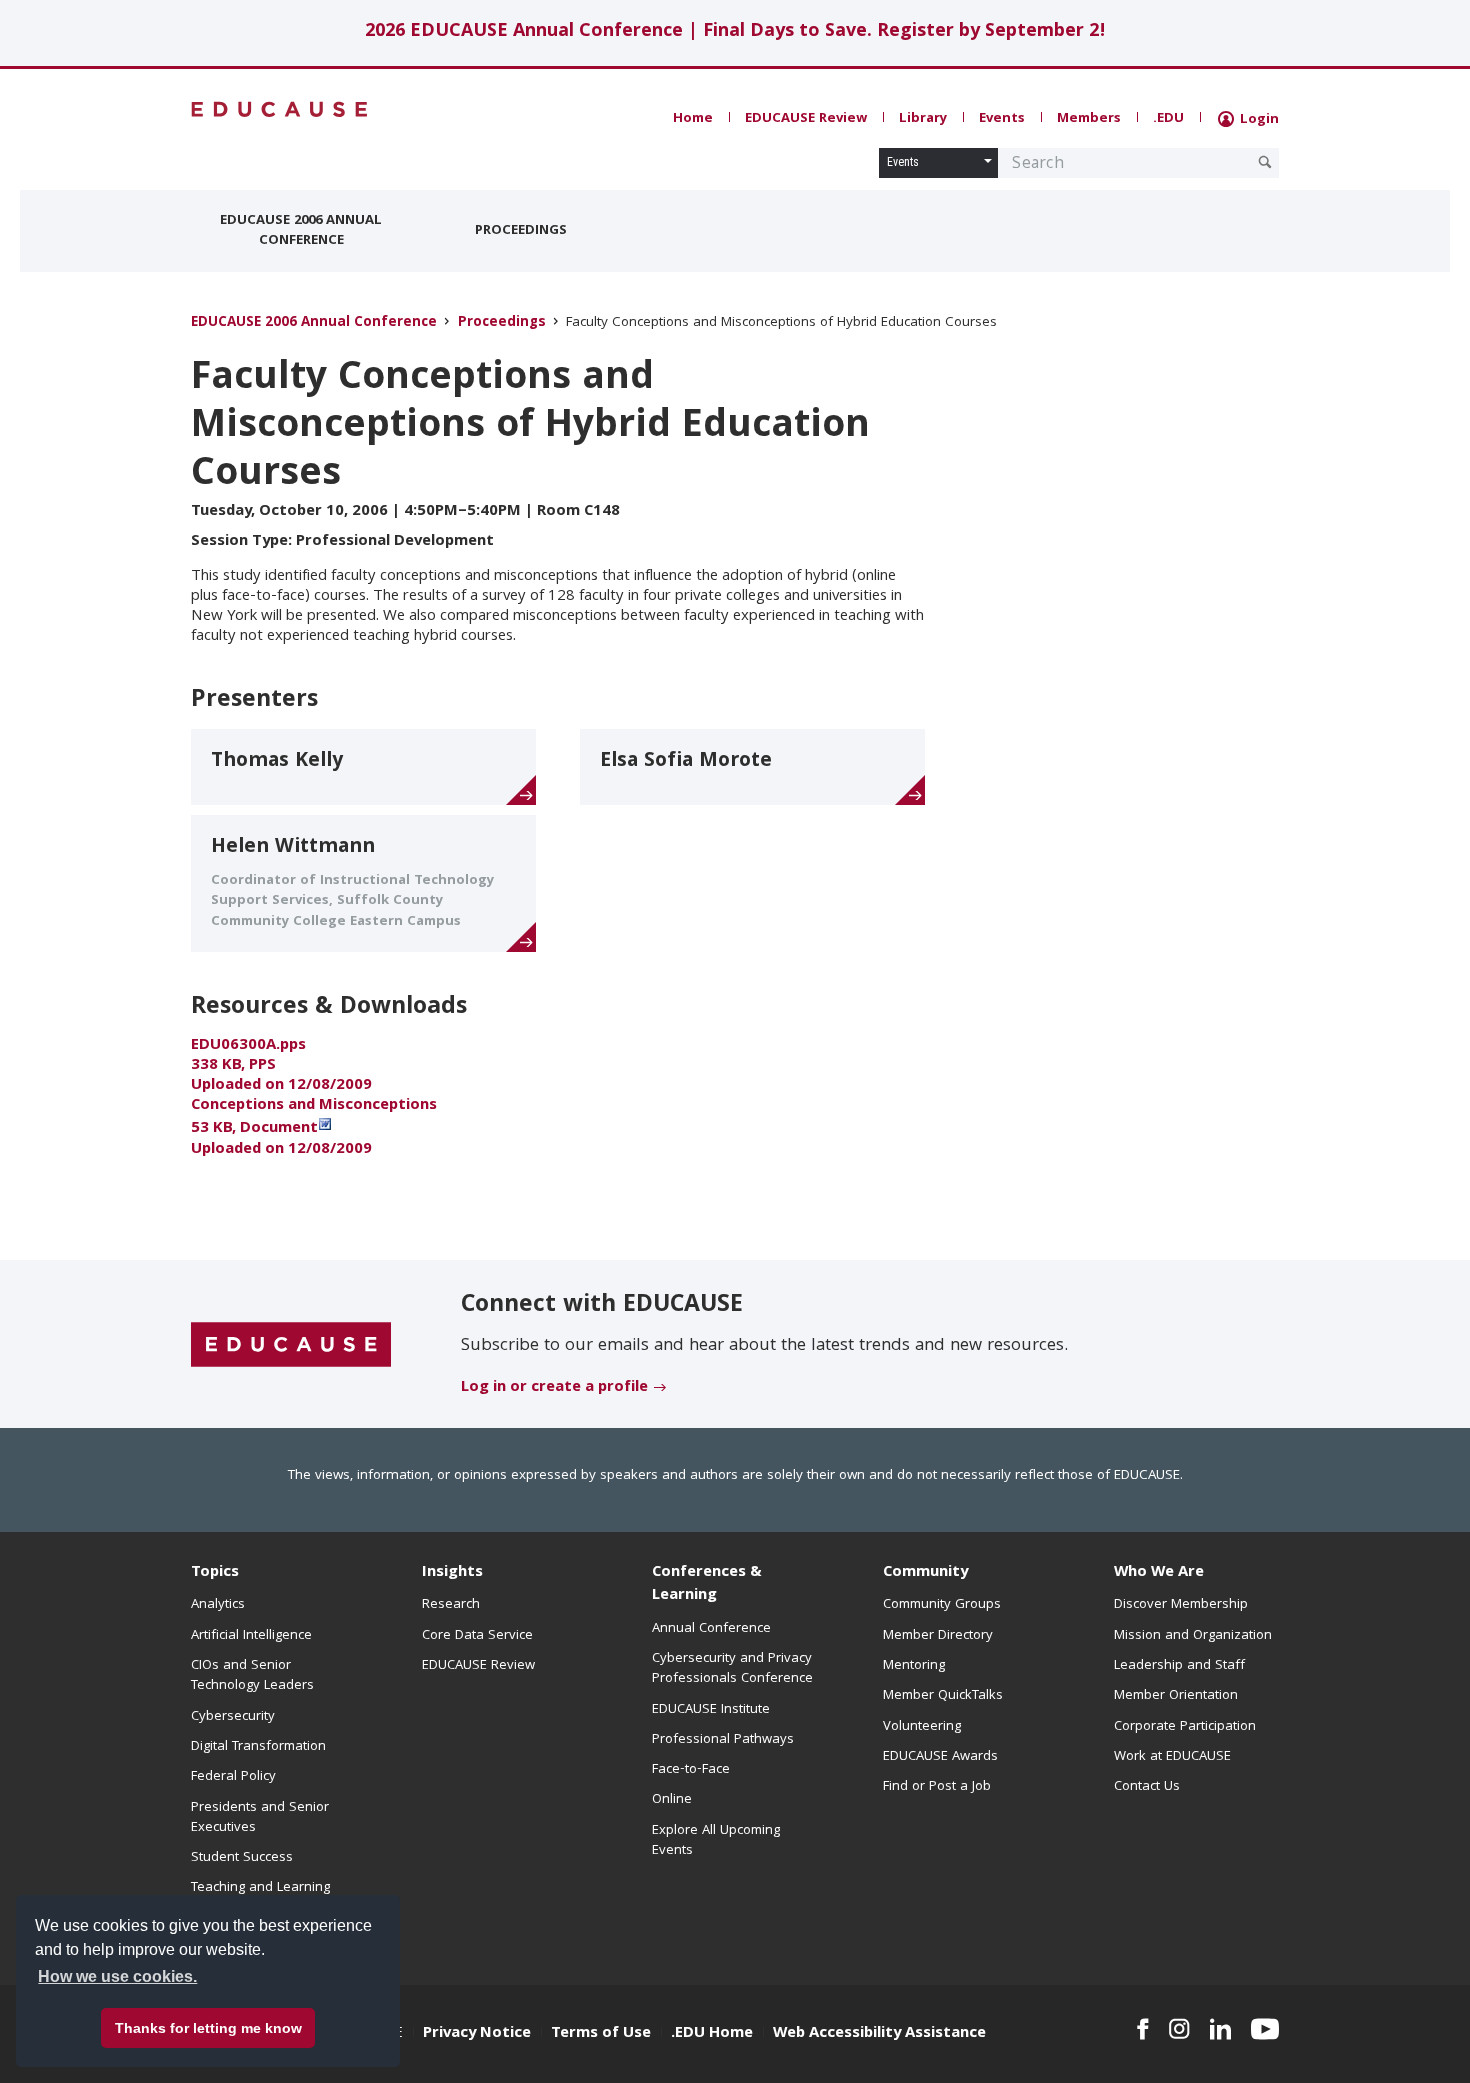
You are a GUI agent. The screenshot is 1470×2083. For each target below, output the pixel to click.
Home (693, 119)
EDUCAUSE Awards (940, 1757)
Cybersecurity (233, 1717)
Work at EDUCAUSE (1172, 1757)
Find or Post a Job (937, 1787)
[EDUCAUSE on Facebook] (1142, 2029)
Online (672, 1800)
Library (923, 119)
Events (1002, 119)
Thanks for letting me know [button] (208, 2028)
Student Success (242, 1858)
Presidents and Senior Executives (260, 1818)
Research (451, 1605)
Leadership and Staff (1179, 1666)
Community (925, 1573)
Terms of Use (601, 2034)
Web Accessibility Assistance (879, 2034)
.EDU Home (712, 2034)
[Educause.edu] (291, 1345)
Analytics (218, 1605)
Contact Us (1147, 1787)
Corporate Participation (1185, 1727)
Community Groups (942, 1605)
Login (1257, 120)
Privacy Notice (477, 2034)
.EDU (1168, 119)
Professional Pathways (723, 1740)
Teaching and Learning (260, 1888)
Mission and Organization (1193, 1636)
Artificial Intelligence (251, 1636)
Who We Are (1159, 1573)
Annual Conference (711, 1629)
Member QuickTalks (943, 1696)
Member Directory (938, 1636)
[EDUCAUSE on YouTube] (1265, 2029)
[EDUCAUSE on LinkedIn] (1221, 2029)
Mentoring (914, 1666)
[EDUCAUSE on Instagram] (1179, 2029)
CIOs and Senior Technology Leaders (252, 1676)
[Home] (280, 109)
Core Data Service (477, 1636)
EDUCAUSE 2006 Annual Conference (301, 231)
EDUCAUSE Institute (711, 1710)
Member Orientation (1176, 1696)
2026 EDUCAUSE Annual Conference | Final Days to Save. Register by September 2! (735, 32)
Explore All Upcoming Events (716, 1841)
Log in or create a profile (554, 1388)
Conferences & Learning (707, 1584)
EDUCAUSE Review (806, 119)
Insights (452, 1573)
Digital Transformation (258, 1747)
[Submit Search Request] (1265, 162)
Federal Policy (233, 1777)
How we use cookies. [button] (117, 1976)
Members (1089, 119)
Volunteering (922, 1727)
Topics (215, 1573)
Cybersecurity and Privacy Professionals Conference (732, 1669)
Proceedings (521, 231)
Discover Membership (1181, 1605)
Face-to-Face (691, 1770)
